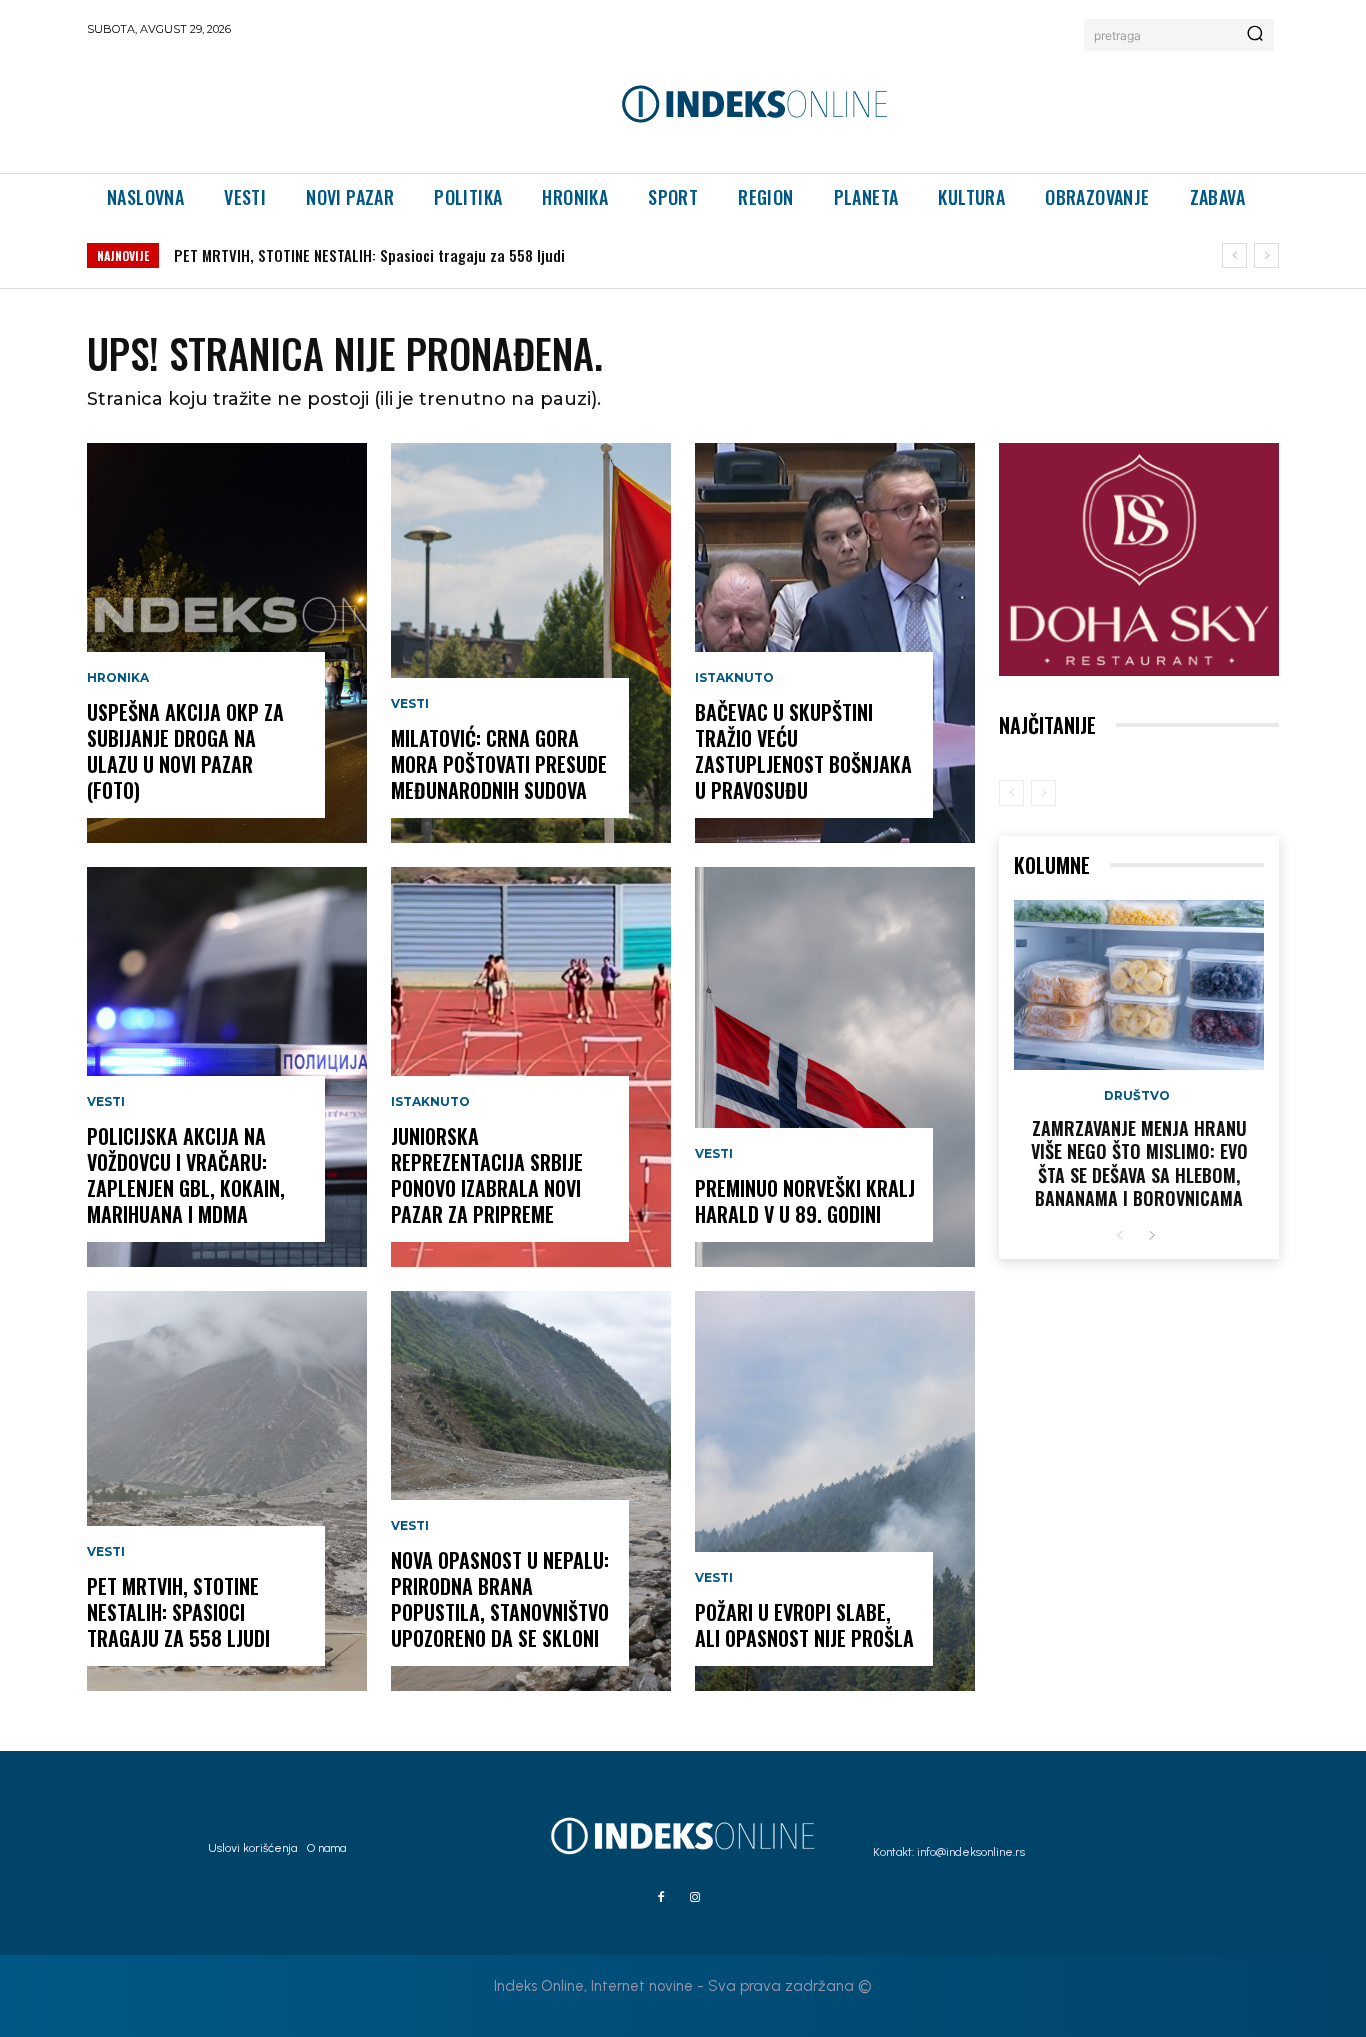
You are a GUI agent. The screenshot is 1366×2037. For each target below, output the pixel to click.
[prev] (1234, 255)
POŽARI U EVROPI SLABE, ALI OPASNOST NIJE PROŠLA (804, 1625)
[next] (1266, 255)
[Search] (1255, 35)
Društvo (1137, 1096)
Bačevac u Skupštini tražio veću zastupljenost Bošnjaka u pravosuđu (803, 751)
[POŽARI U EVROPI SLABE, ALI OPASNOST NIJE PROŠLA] (835, 1491)
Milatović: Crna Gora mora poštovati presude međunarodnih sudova (499, 764)
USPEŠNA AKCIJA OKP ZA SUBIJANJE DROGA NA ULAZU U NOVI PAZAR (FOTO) (185, 751)
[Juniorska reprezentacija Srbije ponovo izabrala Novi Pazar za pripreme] (531, 1067)
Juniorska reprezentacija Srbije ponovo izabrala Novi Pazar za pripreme (487, 1175)
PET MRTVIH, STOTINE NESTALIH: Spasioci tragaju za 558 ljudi (369, 255)
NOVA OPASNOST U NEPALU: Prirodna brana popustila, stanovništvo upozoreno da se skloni (500, 1599)
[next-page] (1151, 1236)
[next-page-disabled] (1043, 793)
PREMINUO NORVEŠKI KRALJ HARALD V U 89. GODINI (805, 1201)
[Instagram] (695, 1898)
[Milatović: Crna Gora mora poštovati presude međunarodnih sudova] (531, 643)
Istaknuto (430, 1102)
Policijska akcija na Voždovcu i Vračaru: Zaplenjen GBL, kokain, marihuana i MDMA (186, 1175)
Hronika (118, 678)
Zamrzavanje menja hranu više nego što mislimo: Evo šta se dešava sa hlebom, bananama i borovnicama (1139, 1163)
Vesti (106, 1102)
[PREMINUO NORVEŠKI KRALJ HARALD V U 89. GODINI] (835, 1067)
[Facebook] (661, 1898)
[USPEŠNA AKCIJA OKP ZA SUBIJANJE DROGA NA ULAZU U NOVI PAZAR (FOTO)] (227, 643)
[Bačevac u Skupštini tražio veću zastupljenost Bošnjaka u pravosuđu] (835, 643)
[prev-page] (1011, 793)
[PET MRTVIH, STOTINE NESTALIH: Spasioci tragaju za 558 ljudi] (227, 1491)
